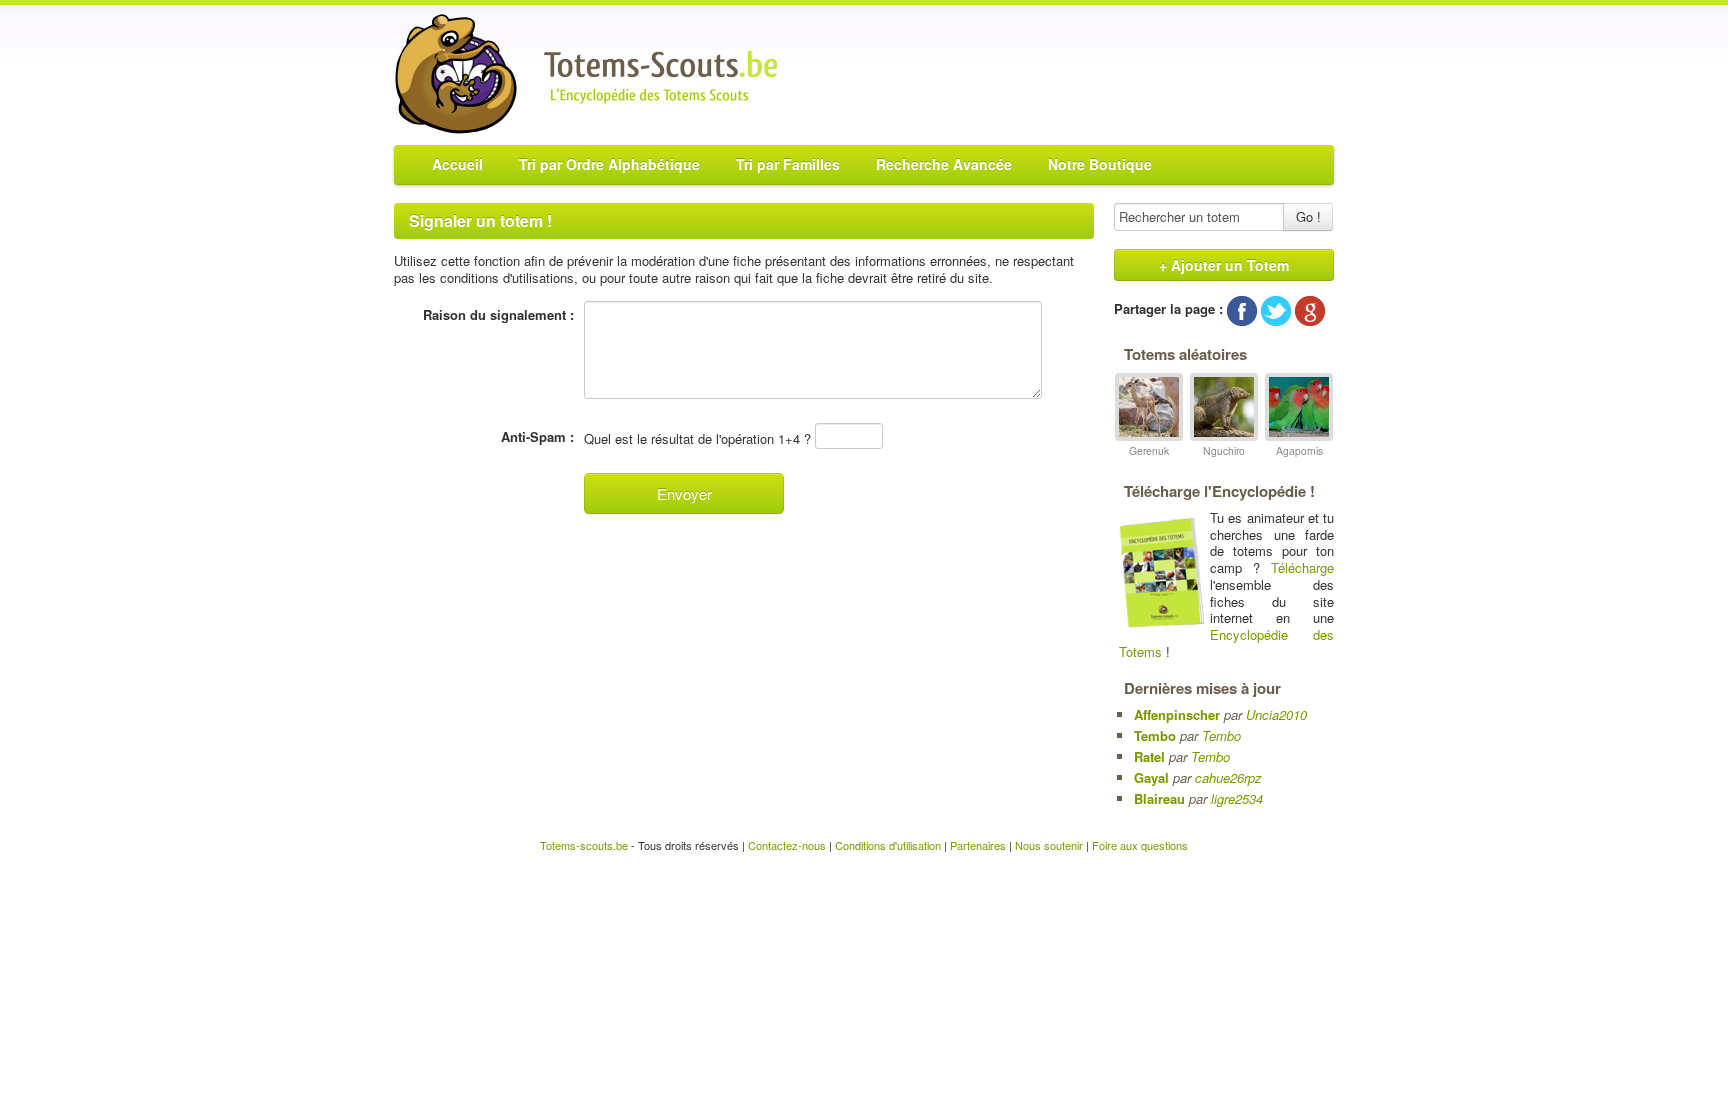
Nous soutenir (1049, 845)
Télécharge (1302, 567)
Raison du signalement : (498, 315)
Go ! (1308, 216)
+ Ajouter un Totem (1224, 265)
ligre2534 (1237, 798)
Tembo (1155, 735)
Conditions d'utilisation (888, 845)
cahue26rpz (1228, 777)
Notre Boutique (1100, 164)
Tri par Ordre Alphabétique (609, 164)
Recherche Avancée (944, 164)
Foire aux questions (1140, 845)
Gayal (1151, 777)
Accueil (457, 164)
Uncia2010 (1276, 714)
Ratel (1149, 756)
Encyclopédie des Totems (1226, 643)
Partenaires (978, 845)
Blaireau (1159, 798)
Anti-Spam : (537, 437)
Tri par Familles (788, 164)
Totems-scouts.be (584, 845)
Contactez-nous (787, 845)
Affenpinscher (1177, 714)
